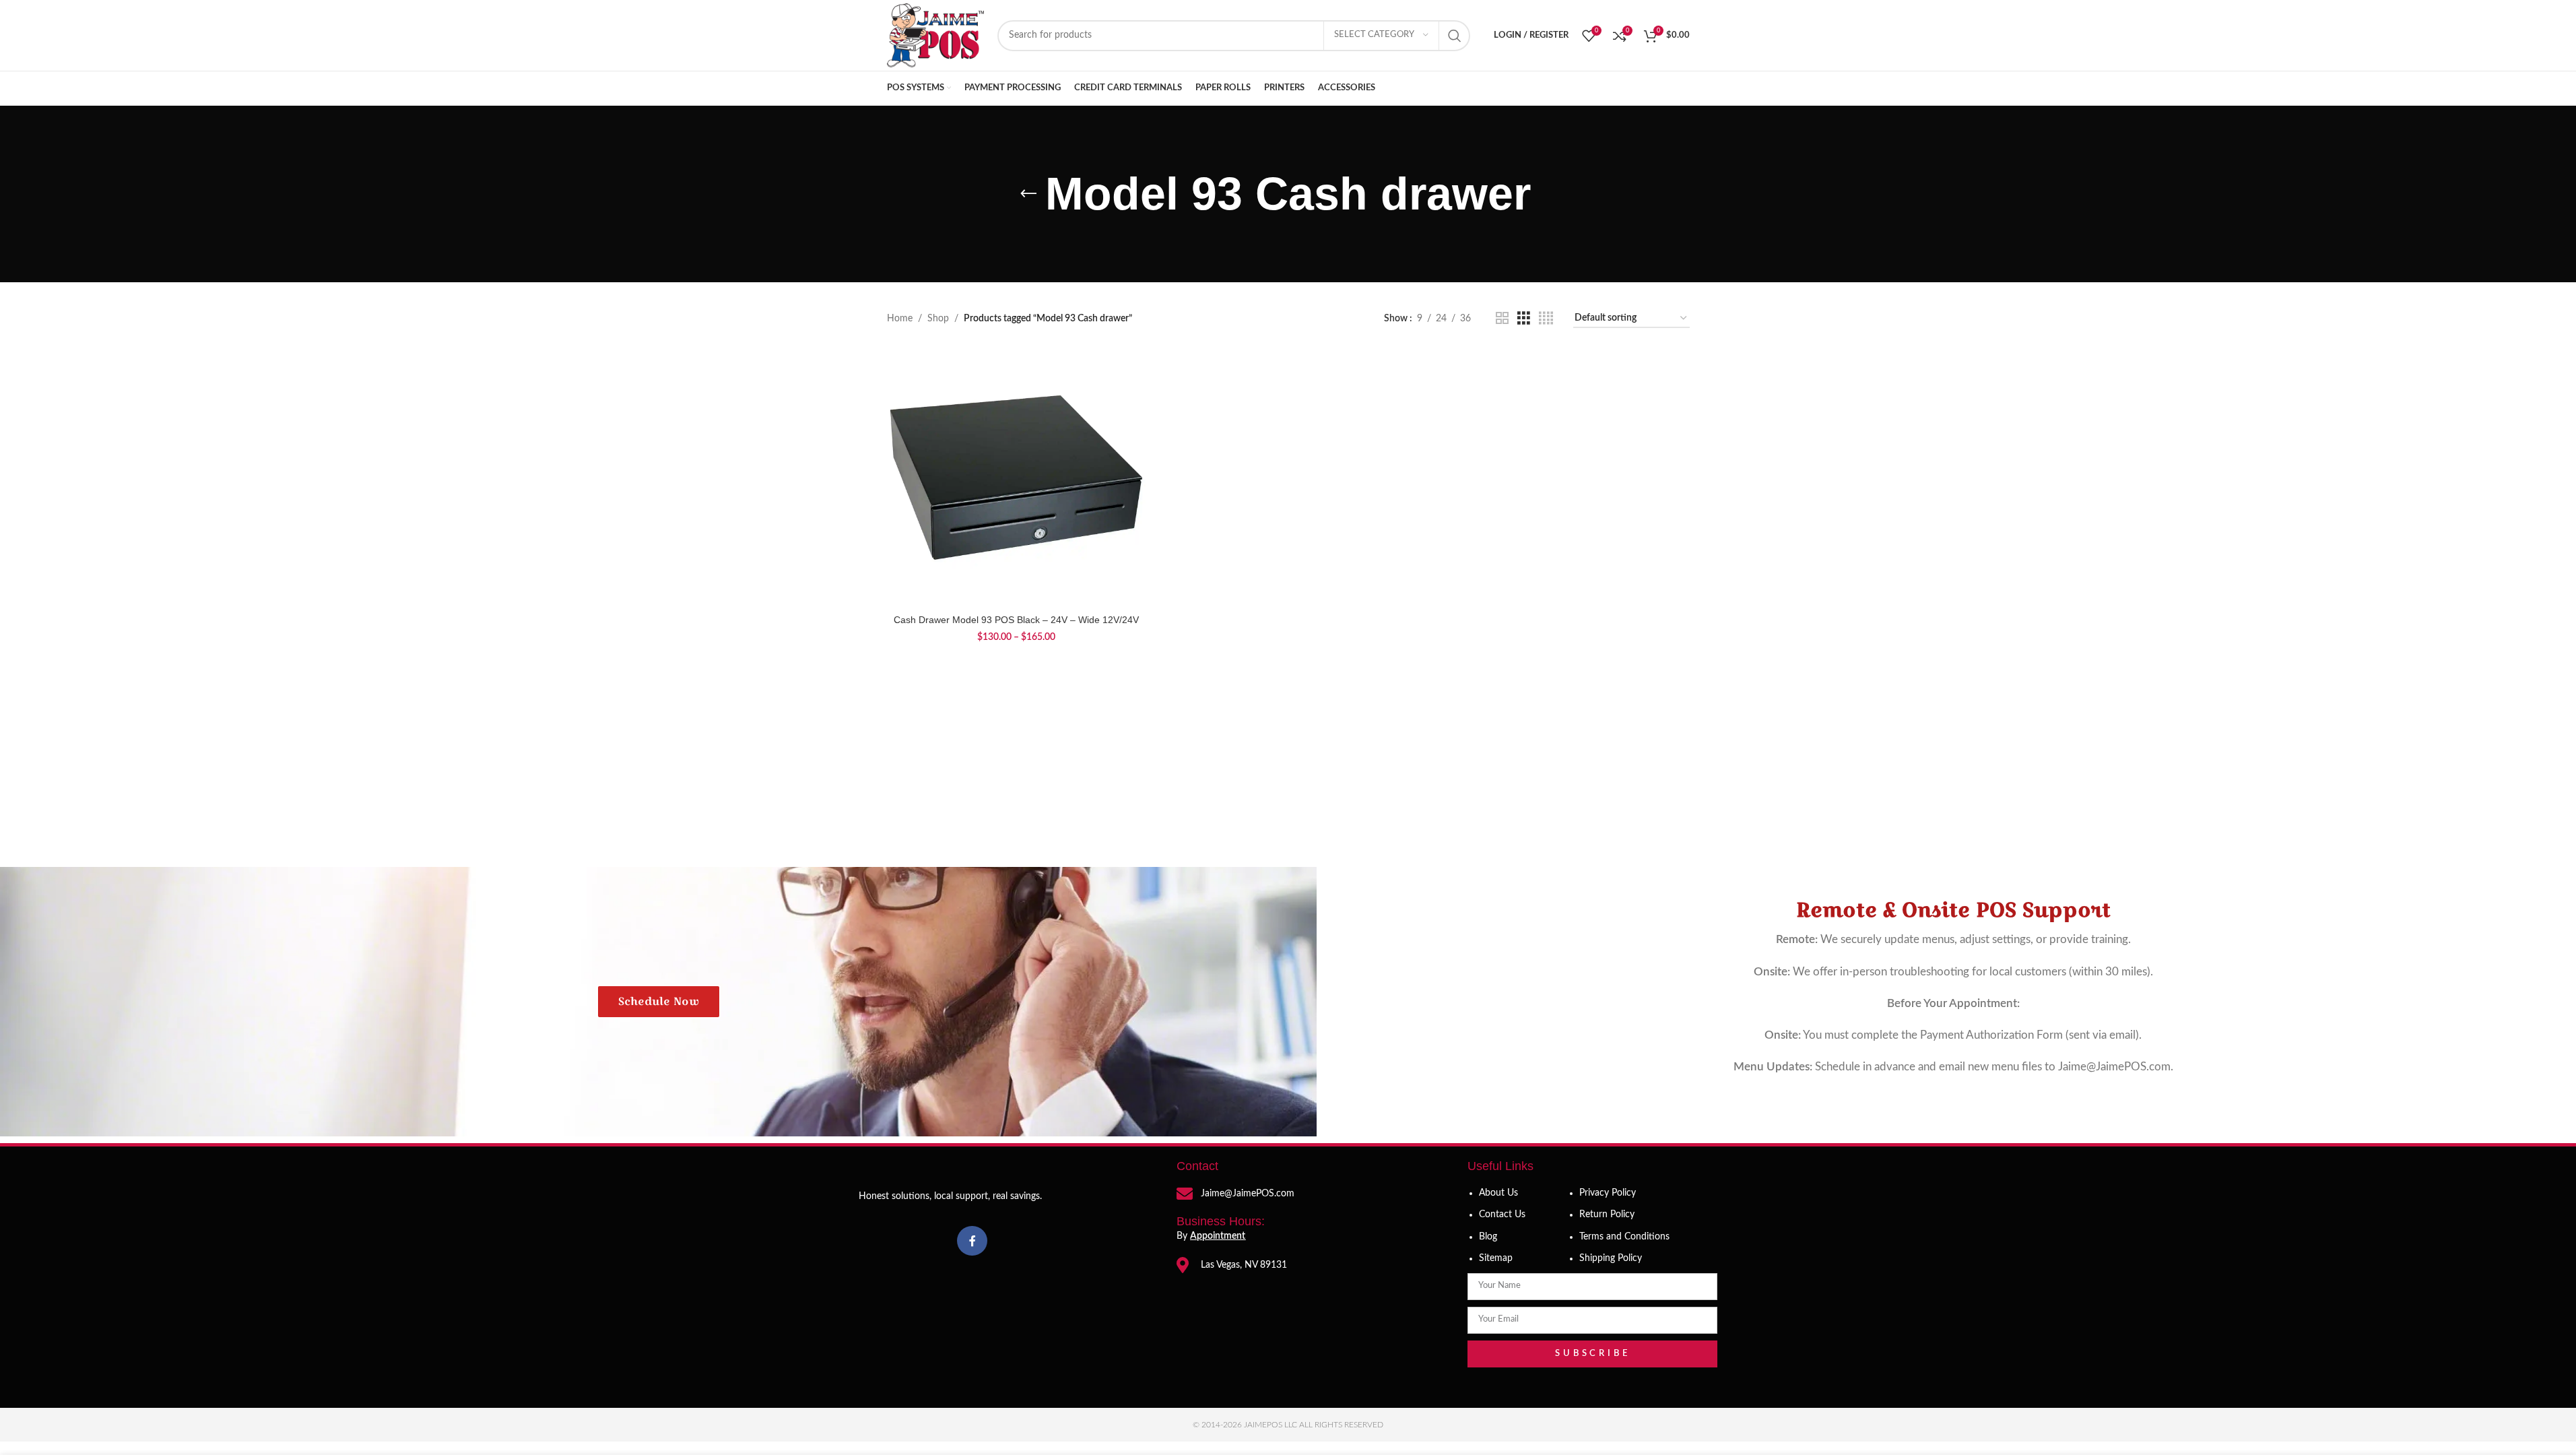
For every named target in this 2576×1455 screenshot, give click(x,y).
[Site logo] (935, 35)
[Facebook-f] (972, 1241)
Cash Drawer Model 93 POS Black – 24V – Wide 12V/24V (1016, 620)
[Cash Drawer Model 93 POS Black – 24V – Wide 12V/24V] (1016, 478)
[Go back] (1028, 194)
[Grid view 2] (1502, 319)
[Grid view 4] (1546, 319)
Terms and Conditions (1624, 1237)
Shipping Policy (1611, 1258)
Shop (938, 319)
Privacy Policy (1608, 1193)
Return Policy (1607, 1215)
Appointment (1218, 1236)
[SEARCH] (1455, 36)
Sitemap (1496, 1258)
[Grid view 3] (1524, 319)
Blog (1488, 1237)
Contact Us (1502, 1215)
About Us (1498, 1193)
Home (900, 319)
